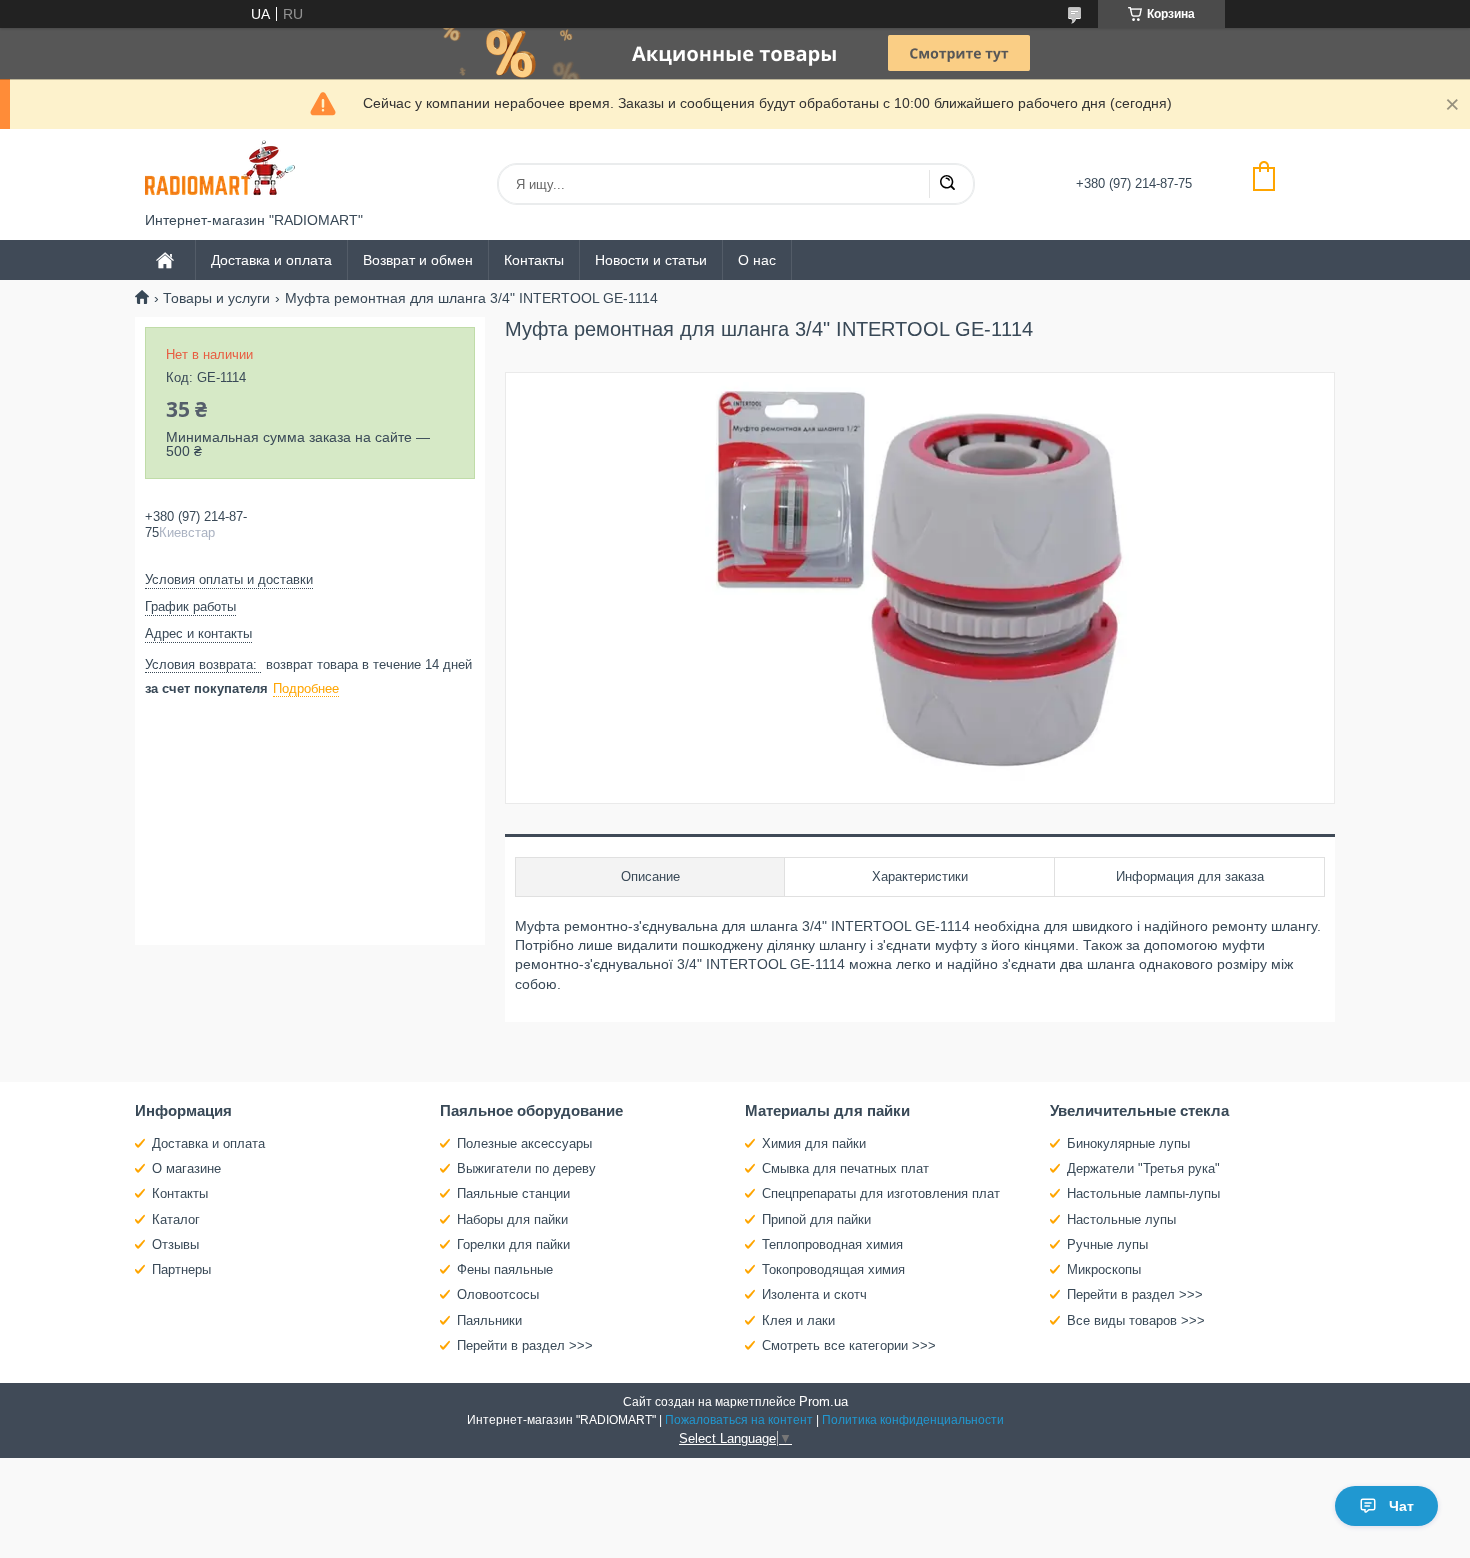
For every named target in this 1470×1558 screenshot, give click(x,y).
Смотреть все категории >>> (849, 1345)
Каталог (176, 1219)
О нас (757, 260)
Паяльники (489, 1320)
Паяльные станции (513, 1193)
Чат (1401, 1506)
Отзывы (175, 1244)
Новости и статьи (651, 260)
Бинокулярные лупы (1128, 1143)
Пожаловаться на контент (739, 1420)
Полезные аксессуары (524, 1143)
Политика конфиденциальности (913, 1420)
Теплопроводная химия (832, 1244)
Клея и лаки (798, 1320)
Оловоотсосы (498, 1294)
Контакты (534, 260)
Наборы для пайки (512, 1219)
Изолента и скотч (814, 1294)
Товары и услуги (216, 298)
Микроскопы (1104, 1269)
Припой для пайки (816, 1219)
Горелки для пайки (513, 1244)
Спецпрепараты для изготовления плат (881, 1193)
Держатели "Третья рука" (1143, 1168)
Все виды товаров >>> (1136, 1320)
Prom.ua (823, 1401)
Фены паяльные (505, 1269)
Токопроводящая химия (833, 1269)
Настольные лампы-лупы (1143, 1193)
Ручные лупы (1107, 1244)
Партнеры (181, 1269)
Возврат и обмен (418, 260)
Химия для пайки (814, 1143)
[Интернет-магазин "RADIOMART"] (220, 170)
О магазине (186, 1168)
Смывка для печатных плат (845, 1168)
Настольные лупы (1121, 1219)
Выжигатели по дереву (526, 1168)
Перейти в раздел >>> (525, 1345)
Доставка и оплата (271, 260)
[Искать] (947, 184)
